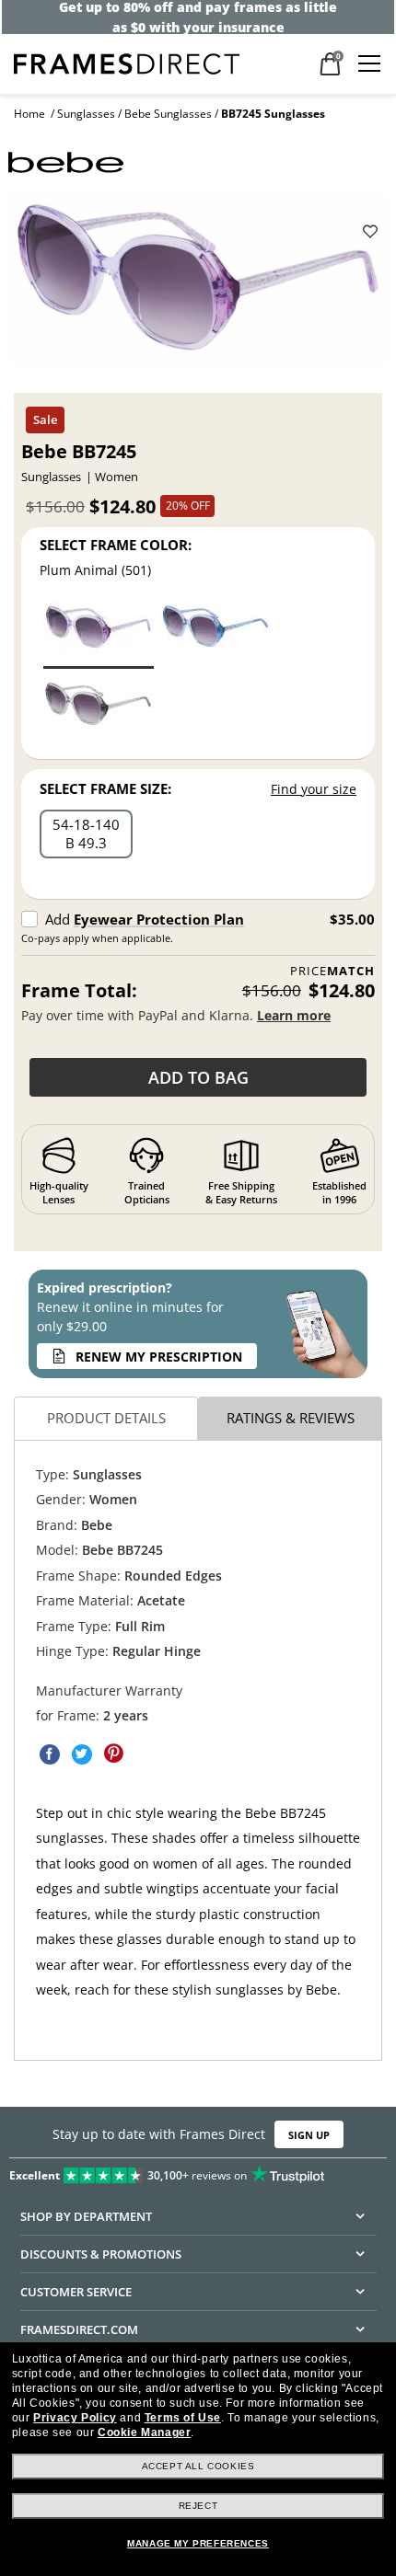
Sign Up (309, 2135)
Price (332, 971)
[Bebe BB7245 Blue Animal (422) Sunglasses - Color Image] (215, 634)
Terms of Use (183, 2418)
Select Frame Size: (105, 788)
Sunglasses (86, 114)
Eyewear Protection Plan (159, 919)
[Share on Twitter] (82, 1754)
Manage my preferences (198, 2543)
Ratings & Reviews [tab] (291, 1418)
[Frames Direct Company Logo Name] (127, 62)
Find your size (314, 789)
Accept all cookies (198, 2466)
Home (29, 114)
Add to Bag (198, 1077)
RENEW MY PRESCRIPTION (159, 1357)
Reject (198, 2506)
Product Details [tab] (106, 1418)
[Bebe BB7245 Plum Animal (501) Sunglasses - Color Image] (99, 634)
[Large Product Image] (198, 285)
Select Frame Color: (116, 545)
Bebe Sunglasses (168, 114)
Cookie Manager (144, 2432)
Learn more (294, 1015)
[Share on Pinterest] (114, 1754)
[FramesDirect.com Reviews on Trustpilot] (198, 2171)
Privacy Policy (75, 2418)
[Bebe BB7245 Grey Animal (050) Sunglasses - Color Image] (99, 710)
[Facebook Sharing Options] (50, 1754)
